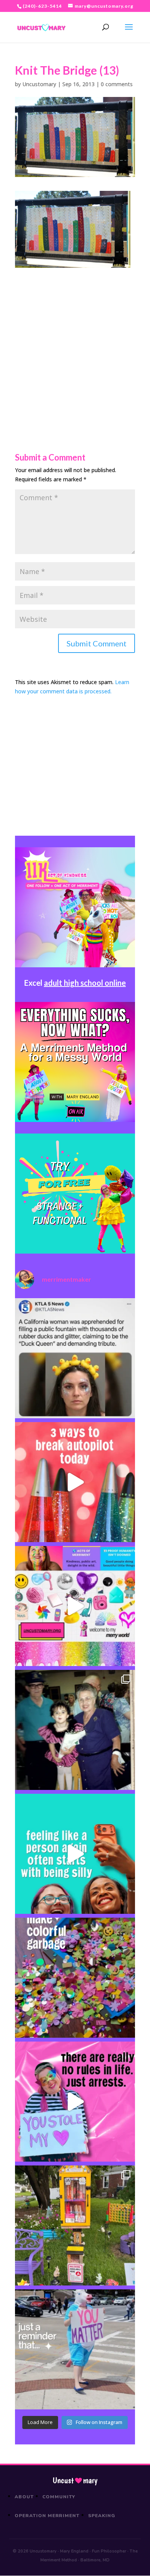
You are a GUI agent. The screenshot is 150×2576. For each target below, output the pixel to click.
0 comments (117, 84)
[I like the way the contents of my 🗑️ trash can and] (75, 1978)
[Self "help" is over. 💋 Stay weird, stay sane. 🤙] (75, 1854)
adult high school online (85, 983)
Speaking (102, 2516)
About (24, 2497)
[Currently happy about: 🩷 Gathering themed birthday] (75, 2225)
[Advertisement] (75, 343)
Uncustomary (39, 84)
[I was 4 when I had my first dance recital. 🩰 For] (75, 1730)
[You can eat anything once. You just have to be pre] (75, 2102)
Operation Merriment (47, 2516)
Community (59, 2497)
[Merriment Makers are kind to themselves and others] (75, 2349)
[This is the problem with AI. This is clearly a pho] (75, 1358)
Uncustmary (75, 2481)
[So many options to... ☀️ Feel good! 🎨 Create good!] (75, 1606)
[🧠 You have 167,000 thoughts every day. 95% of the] (75, 1482)
